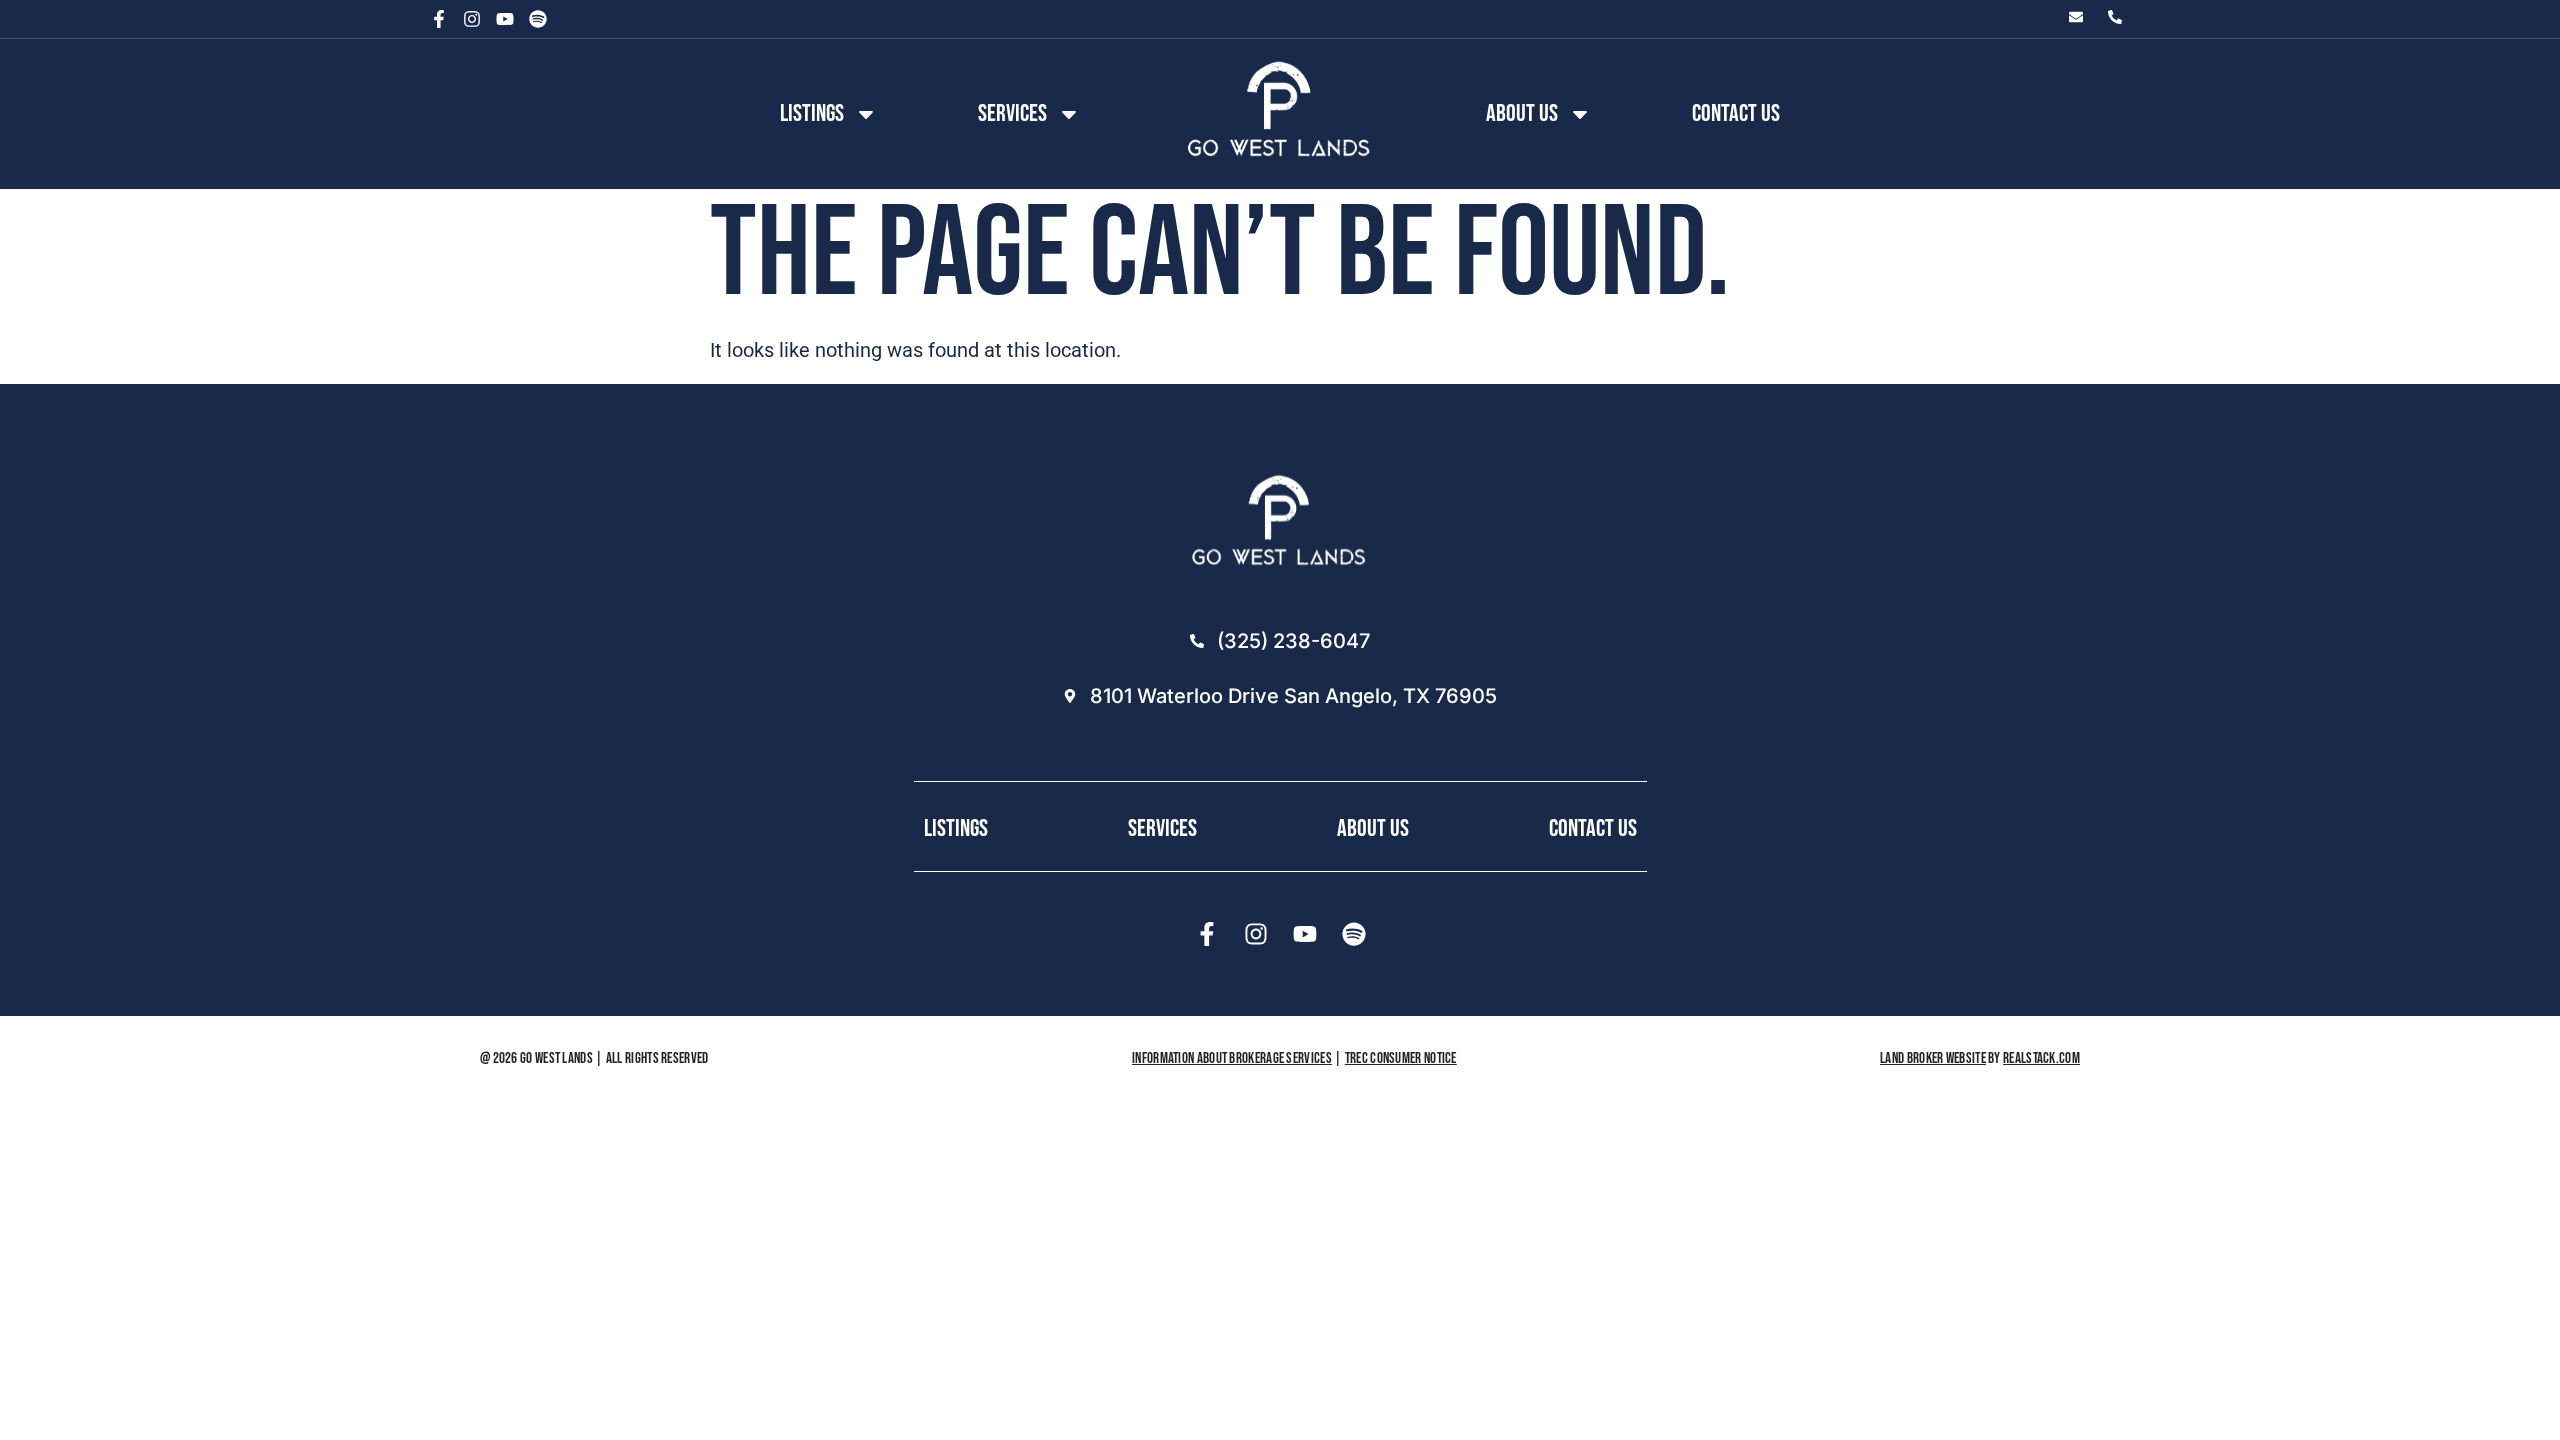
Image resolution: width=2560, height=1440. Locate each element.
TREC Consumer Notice (1401, 1058)
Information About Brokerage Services (1232, 1058)
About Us (1373, 828)
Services (1012, 113)
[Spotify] (538, 19)
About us (1522, 113)
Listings (812, 113)
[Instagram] (472, 19)
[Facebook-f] (439, 19)
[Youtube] (505, 19)
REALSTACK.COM (2041, 1058)
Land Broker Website (1933, 1058)
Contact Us (1736, 113)
